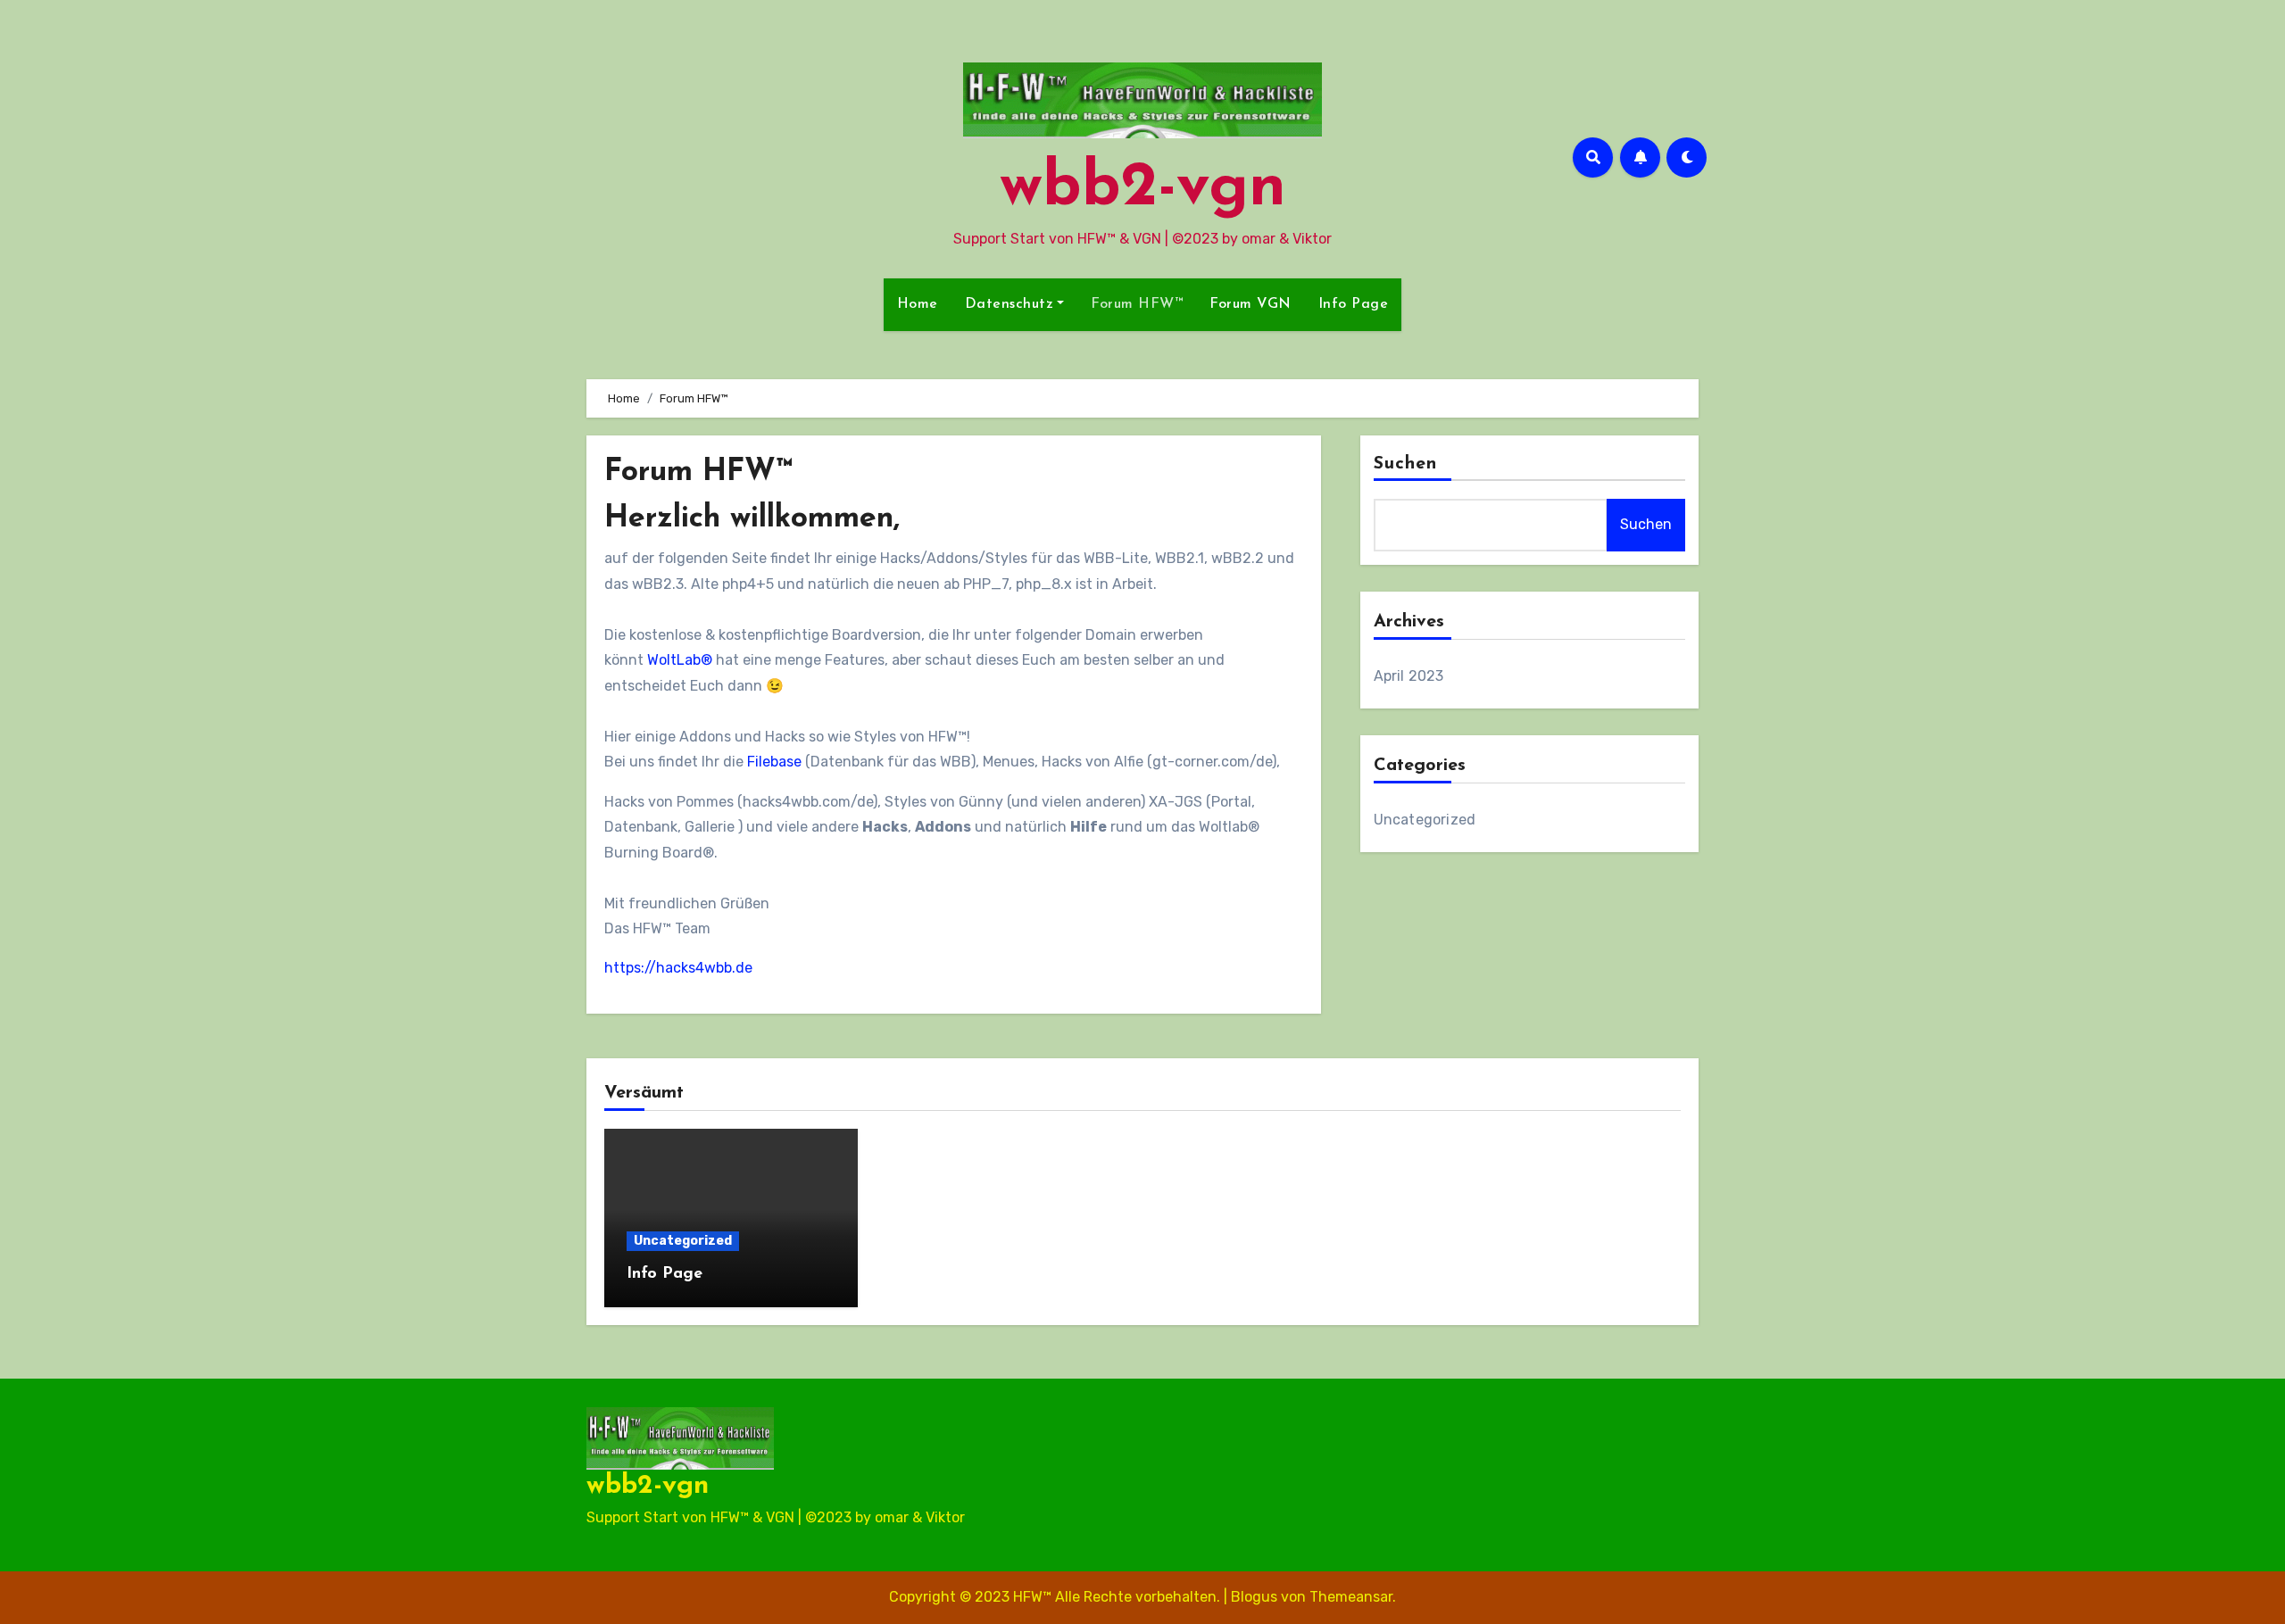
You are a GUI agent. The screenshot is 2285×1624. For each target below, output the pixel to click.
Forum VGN (1251, 304)
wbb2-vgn (1143, 189)
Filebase (774, 762)
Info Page (1354, 304)
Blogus (1254, 1597)
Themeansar (1351, 1597)
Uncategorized (1425, 820)
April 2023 (1409, 676)
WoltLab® (680, 660)
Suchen (1406, 464)
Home (918, 304)
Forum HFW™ (1137, 304)
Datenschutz (1010, 304)
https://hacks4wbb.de (678, 968)
